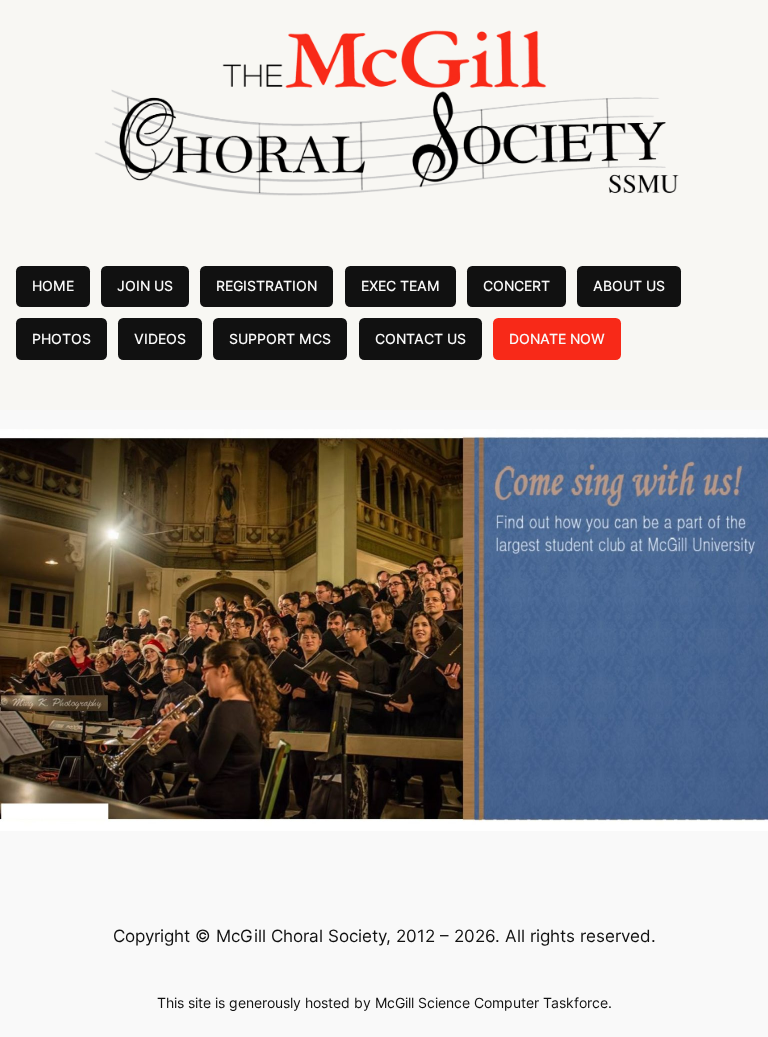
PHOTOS (61, 338)
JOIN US (145, 285)
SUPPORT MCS (280, 338)
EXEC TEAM (400, 285)
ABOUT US (629, 285)
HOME (53, 285)
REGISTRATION (266, 285)
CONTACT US (420, 338)
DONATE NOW (557, 338)
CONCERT (516, 285)
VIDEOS (160, 338)
